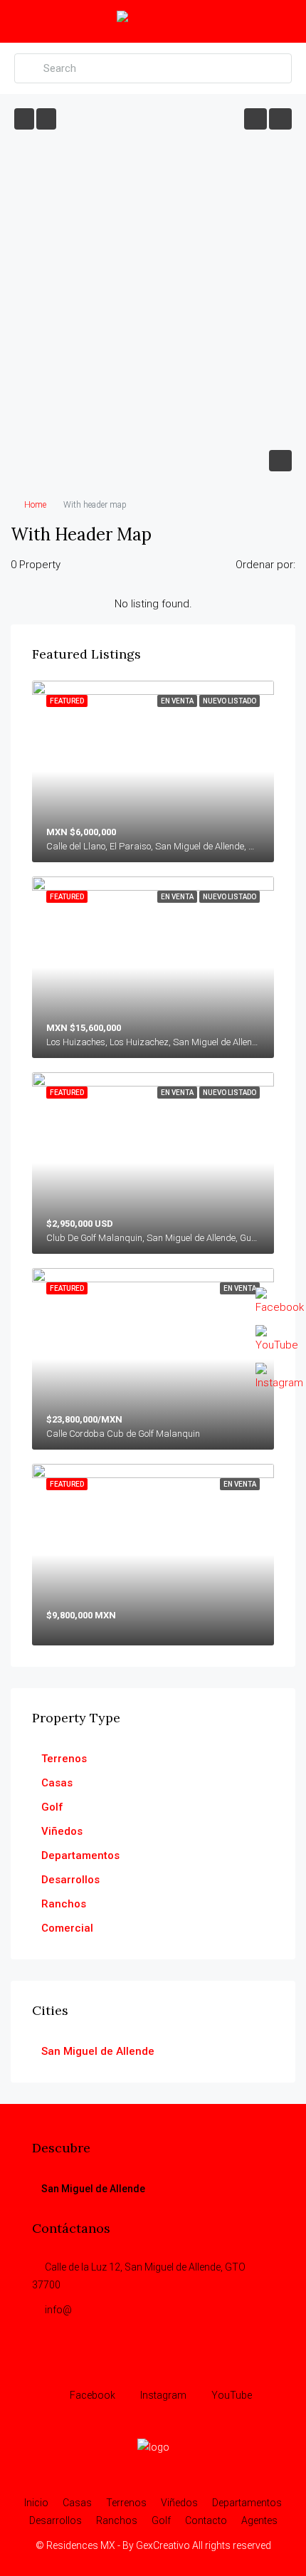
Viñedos (62, 1831)
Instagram (162, 2395)
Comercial (67, 1928)
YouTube (231, 2395)
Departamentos (80, 1855)
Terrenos (64, 1759)
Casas (57, 1783)
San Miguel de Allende (98, 2051)
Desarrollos (70, 1880)
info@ (58, 2310)
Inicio (36, 2503)
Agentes (259, 2520)
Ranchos (64, 1904)
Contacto (206, 2520)
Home (35, 505)
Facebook (91, 2395)
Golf (52, 1807)
